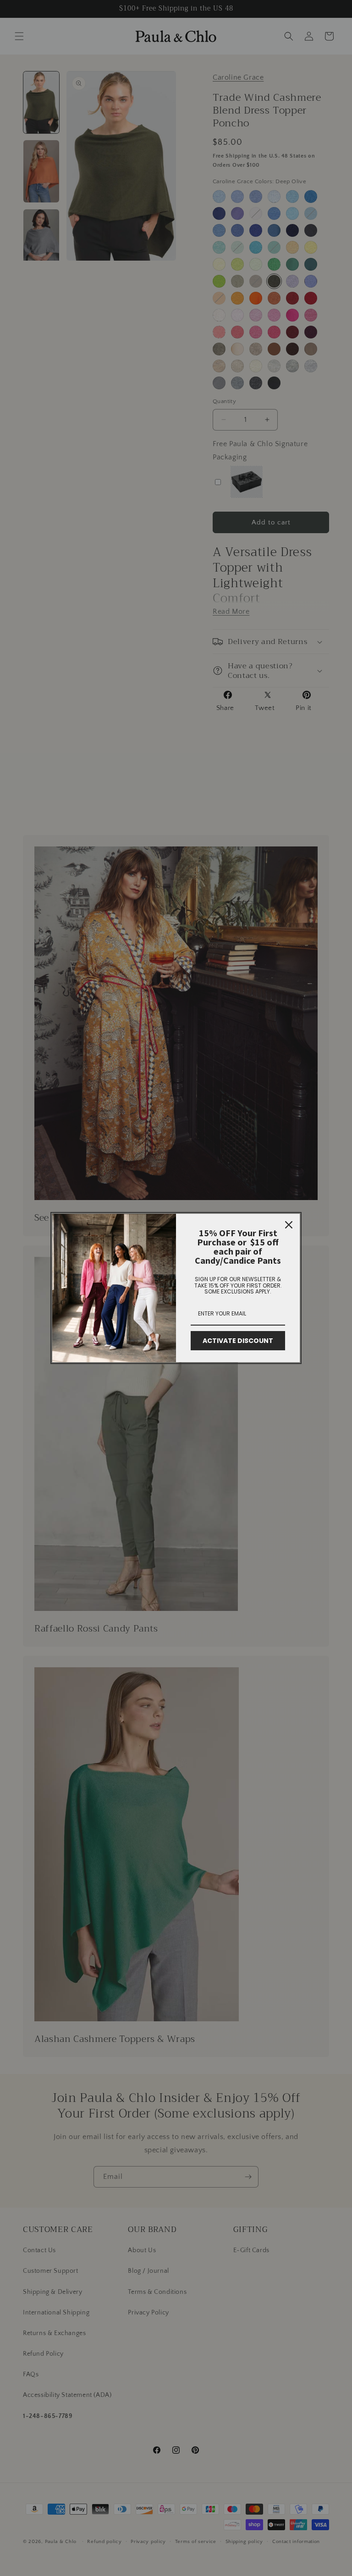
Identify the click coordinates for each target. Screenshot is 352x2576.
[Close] (289, 1225)
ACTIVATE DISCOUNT (238, 1341)
